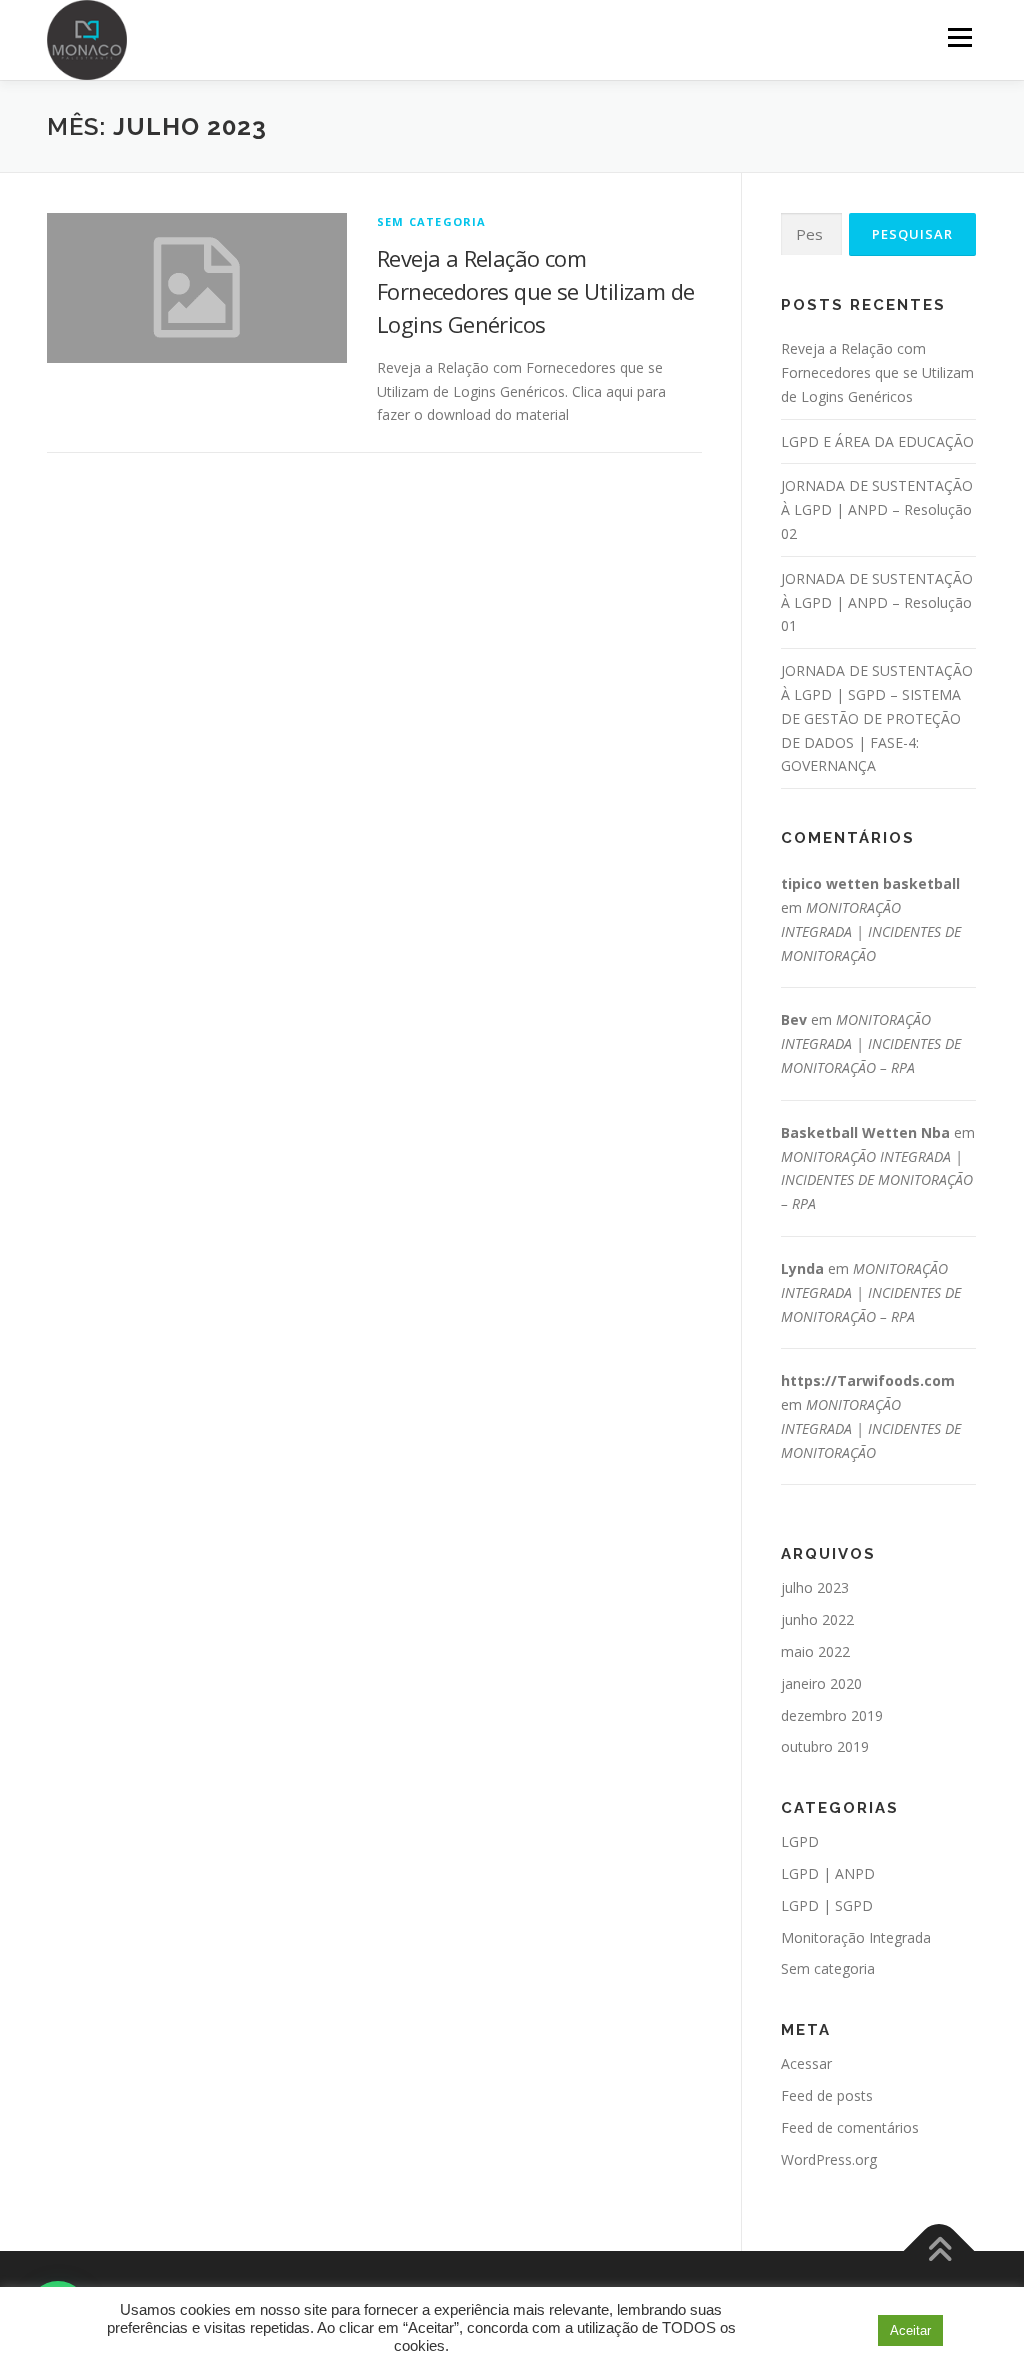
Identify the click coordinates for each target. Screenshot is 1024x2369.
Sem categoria (432, 221)
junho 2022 (817, 1619)
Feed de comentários (850, 2127)
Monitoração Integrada (856, 1937)
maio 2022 (815, 1651)
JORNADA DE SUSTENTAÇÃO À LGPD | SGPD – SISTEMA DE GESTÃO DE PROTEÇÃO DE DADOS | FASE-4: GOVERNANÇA (877, 718)
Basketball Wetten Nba (865, 1132)
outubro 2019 (825, 1746)
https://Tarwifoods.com (868, 1380)
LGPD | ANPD (828, 1873)
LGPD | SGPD (827, 1905)
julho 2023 (815, 1587)
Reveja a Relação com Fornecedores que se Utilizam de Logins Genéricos (535, 291)
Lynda (802, 1268)
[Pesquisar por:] (811, 234)
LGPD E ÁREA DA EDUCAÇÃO (877, 441)
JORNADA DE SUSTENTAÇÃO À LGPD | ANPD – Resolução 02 (877, 509)
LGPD (800, 1841)
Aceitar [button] (910, 2330)
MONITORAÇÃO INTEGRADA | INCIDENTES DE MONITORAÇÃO (871, 931)
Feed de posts (827, 2095)
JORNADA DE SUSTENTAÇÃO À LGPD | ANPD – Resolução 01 (877, 602)
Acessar (806, 2063)
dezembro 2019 (832, 1715)
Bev (794, 1019)
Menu (959, 37)
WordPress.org (829, 2159)
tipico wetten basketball (870, 883)
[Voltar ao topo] (939, 2251)
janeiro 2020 (821, 1683)
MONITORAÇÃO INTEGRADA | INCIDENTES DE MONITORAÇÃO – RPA (871, 1043)
